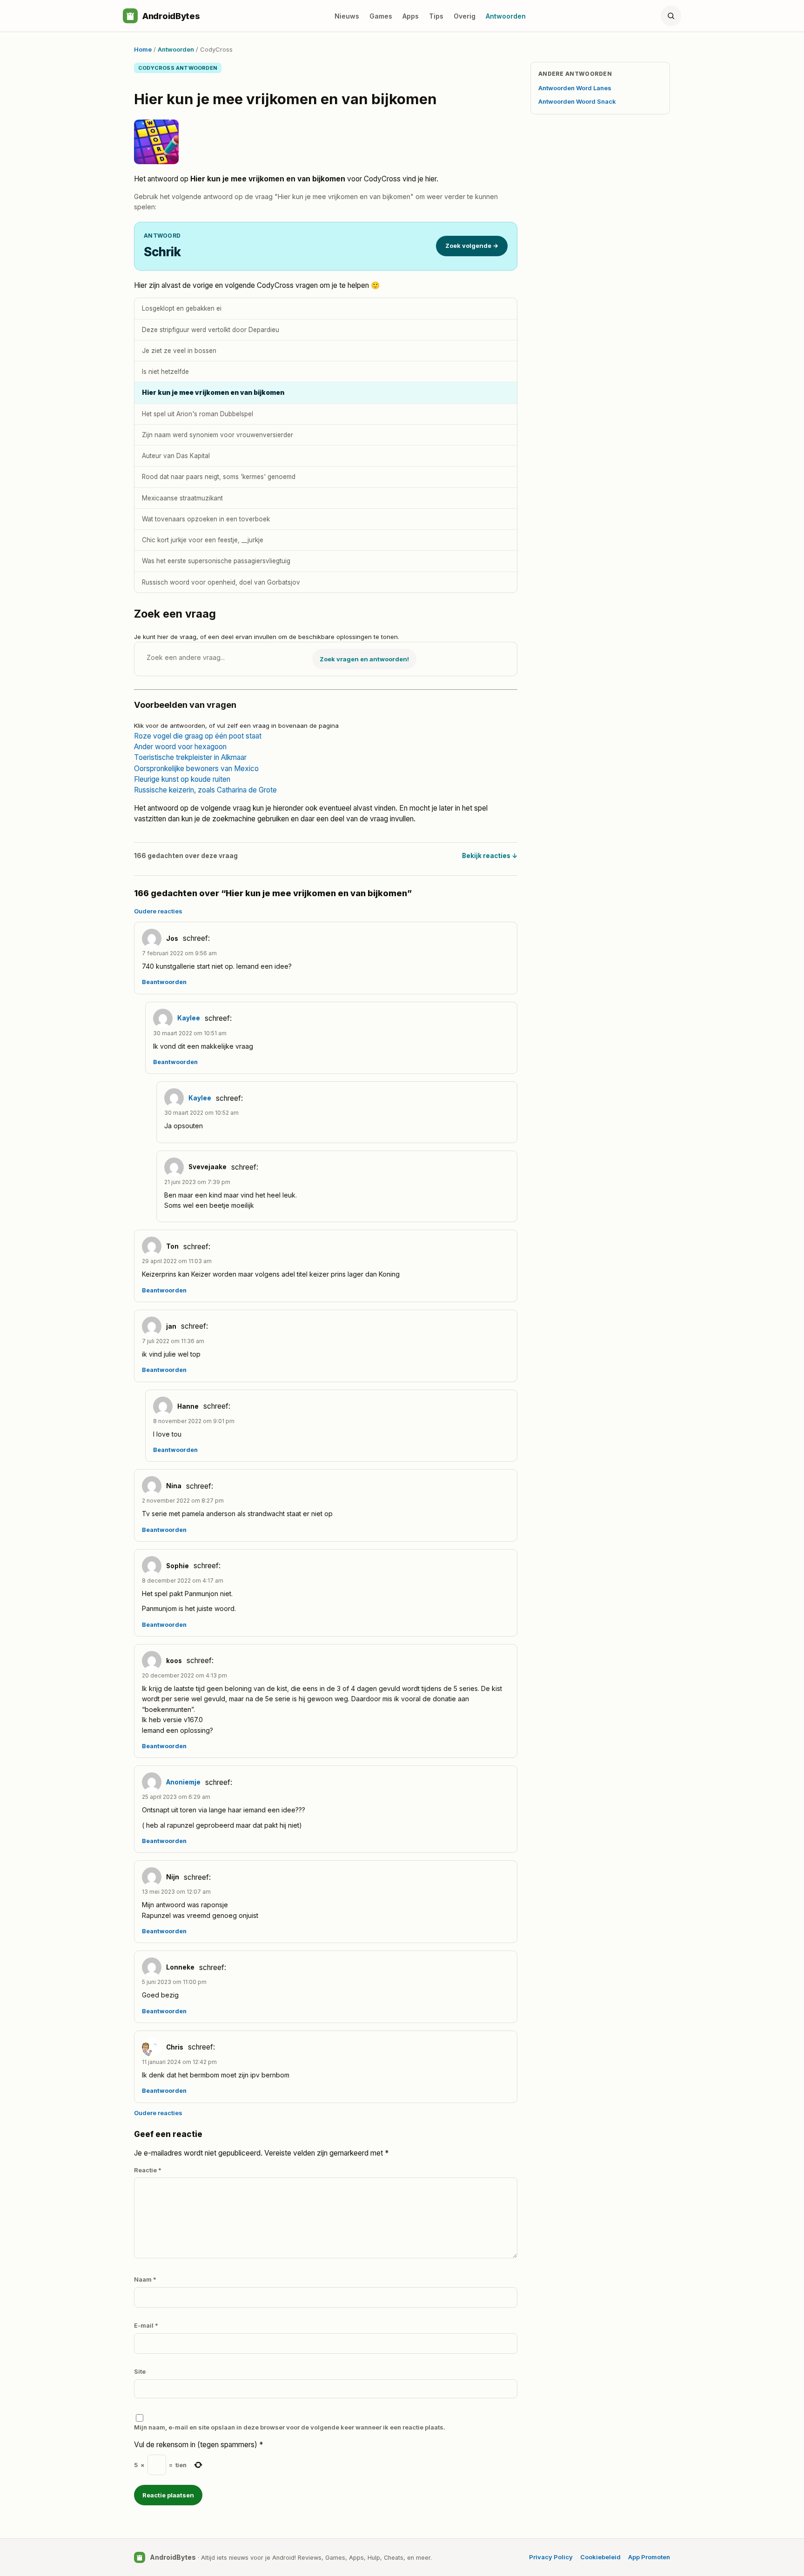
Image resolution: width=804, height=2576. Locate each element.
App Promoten (649, 2557)
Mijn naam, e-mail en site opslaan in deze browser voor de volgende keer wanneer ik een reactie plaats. (290, 2427)
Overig (465, 16)
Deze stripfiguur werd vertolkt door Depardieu (211, 330)
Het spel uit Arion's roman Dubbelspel (198, 414)
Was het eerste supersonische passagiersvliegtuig (216, 561)
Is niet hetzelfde (165, 372)
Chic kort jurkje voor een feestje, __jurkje (203, 540)
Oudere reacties (158, 911)
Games (381, 16)
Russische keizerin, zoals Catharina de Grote (205, 790)
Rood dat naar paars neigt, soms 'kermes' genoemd (219, 477)
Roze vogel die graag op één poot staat (198, 736)
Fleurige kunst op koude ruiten (182, 779)
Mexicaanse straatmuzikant (182, 498)
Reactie (148, 2170)
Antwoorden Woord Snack (577, 101)
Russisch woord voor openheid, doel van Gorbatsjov (221, 582)
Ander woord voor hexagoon (180, 747)
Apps (411, 16)
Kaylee (189, 1018)
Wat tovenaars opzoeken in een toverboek (206, 519)
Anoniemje (183, 1782)
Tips (436, 16)
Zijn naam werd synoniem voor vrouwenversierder (218, 435)
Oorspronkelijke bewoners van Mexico (196, 769)
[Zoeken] (671, 16)
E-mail (146, 2325)
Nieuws (347, 16)
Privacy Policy (551, 2557)
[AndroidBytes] (130, 16)
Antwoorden (506, 16)
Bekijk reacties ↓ (490, 856)
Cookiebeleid (600, 2557)
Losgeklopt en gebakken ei (182, 308)
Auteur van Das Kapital (176, 456)
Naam (145, 2279)
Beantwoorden (164, 982)
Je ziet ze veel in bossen (179, 351)
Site (140, 2371)
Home (143, 49)
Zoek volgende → (472, 246)
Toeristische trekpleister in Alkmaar (190, 757)
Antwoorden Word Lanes (575, 88)
